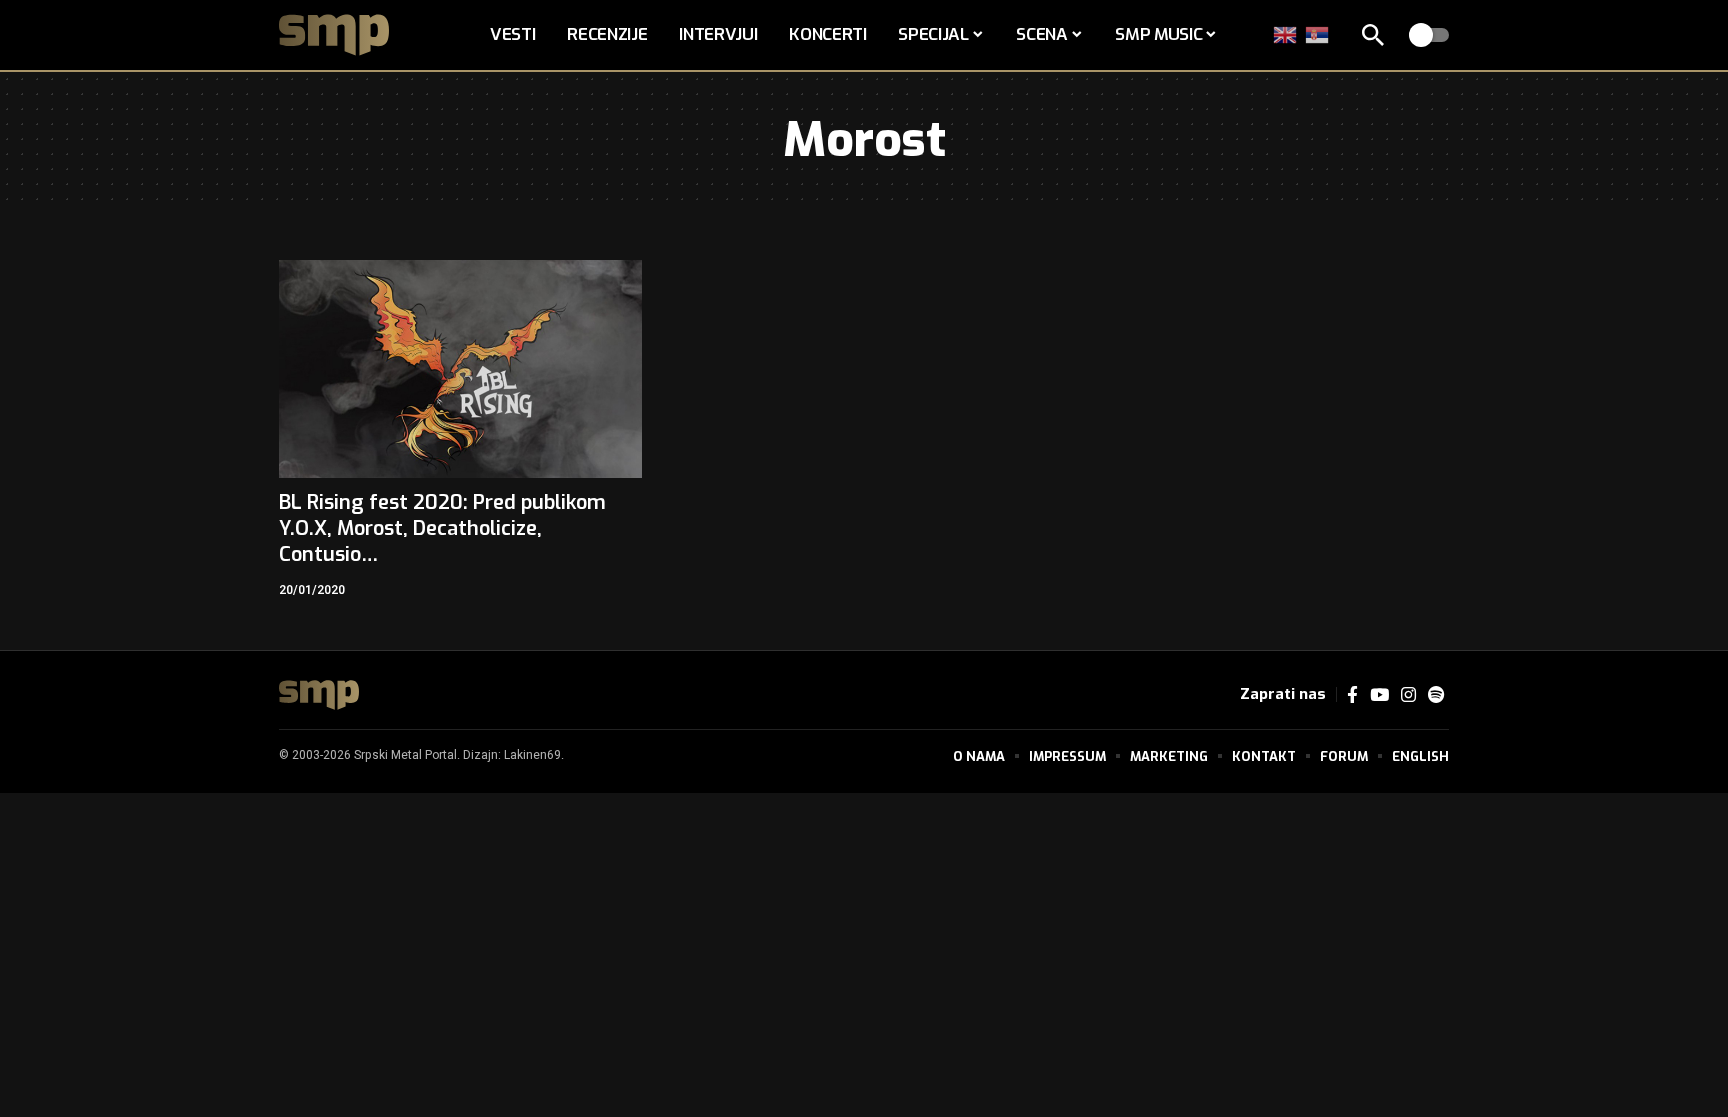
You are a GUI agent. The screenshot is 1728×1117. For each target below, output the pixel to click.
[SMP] (319, 695)
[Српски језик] (1318, 34)
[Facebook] (1352, 695)
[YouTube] (1379, 695)
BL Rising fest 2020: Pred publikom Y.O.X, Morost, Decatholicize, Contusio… (442, 528)
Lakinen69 (532, 755)
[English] (1286, 34)
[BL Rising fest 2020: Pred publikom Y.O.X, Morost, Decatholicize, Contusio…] (460, 369)
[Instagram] (1408, 695)
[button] (1373, 35)
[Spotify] (1436, 695)
